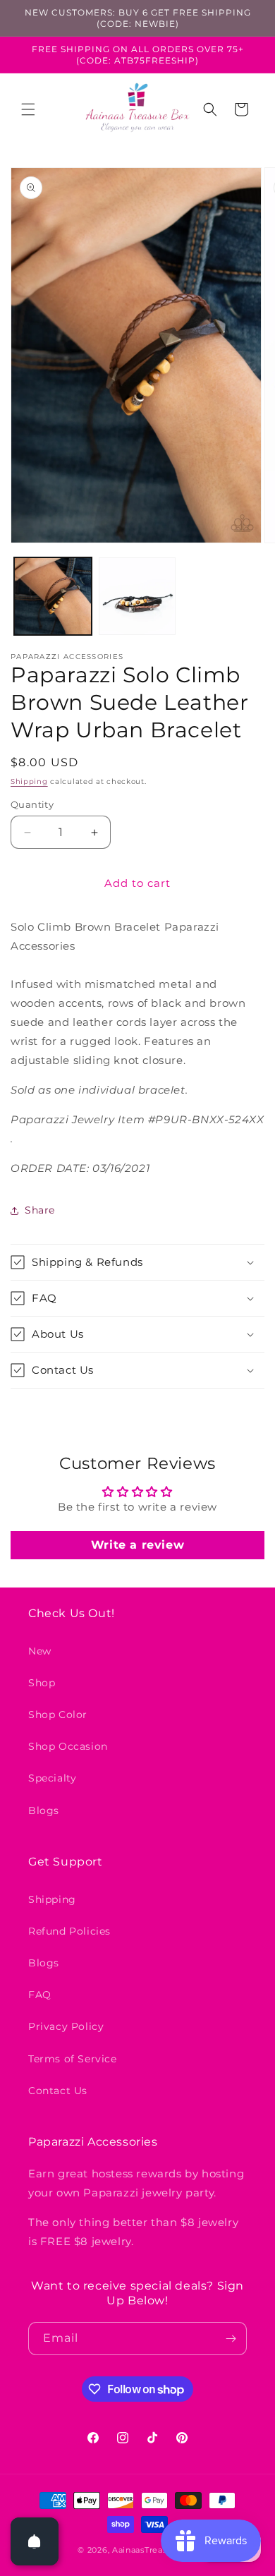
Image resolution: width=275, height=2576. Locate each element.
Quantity (32, 804)
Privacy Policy (66, 2026)
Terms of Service (73, 2059)
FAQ (40, 1995)
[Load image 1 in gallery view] (53, 596)
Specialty (52, 1778)
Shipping (29, 781)
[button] (28, 109)
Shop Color (58, 1715)
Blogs (44, 1810)
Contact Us (58, 2091)
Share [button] (40, 1210)
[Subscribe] (231, 2339)
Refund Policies (69, 1931)
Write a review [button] (137, 1545)
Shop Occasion (68, 1746)
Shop (42, 1683)
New (40, 1651)
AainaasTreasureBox (155, 2550)
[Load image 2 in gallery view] (137, 596)
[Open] (35, 2541)
